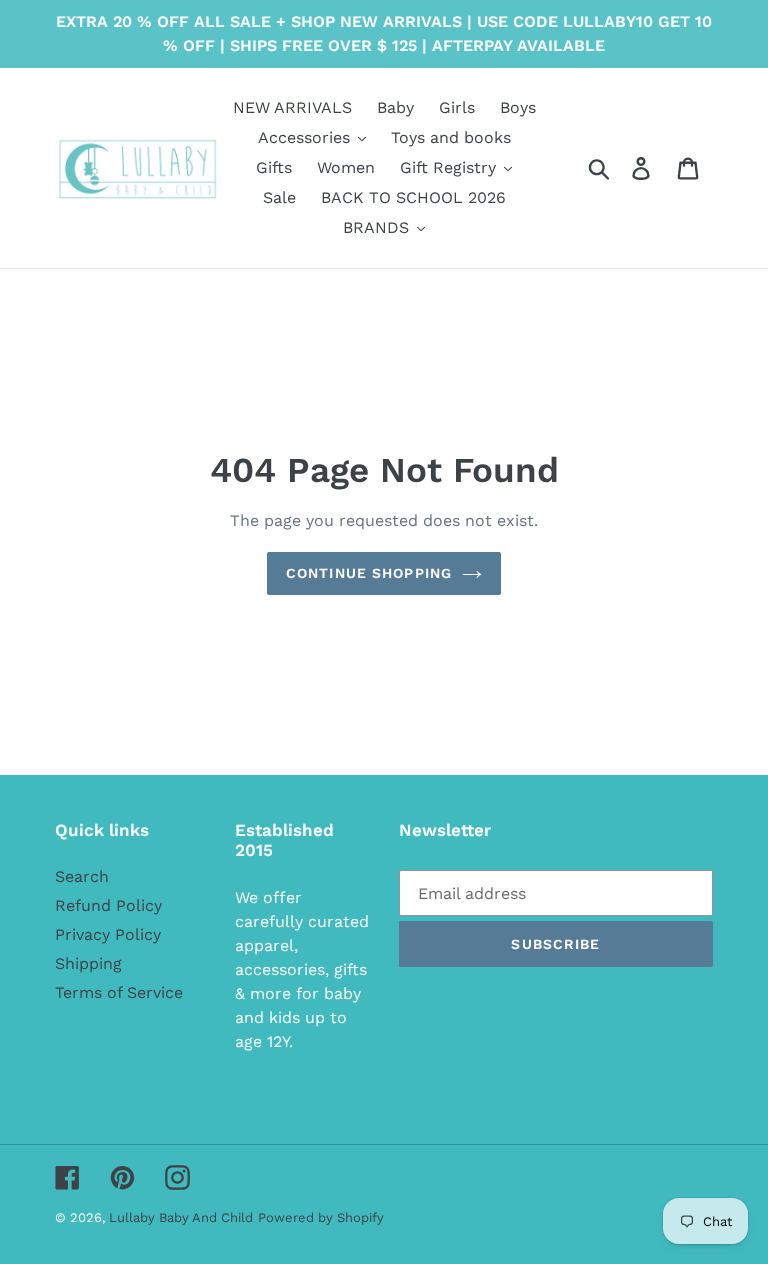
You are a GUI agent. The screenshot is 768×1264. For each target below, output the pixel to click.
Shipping (88, 963)
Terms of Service (119, 992)
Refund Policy (108, 905)
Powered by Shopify (321, 1217)
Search (82, 876)
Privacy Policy (108, 934)
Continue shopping (369, 573)
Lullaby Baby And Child (181, 1217)
